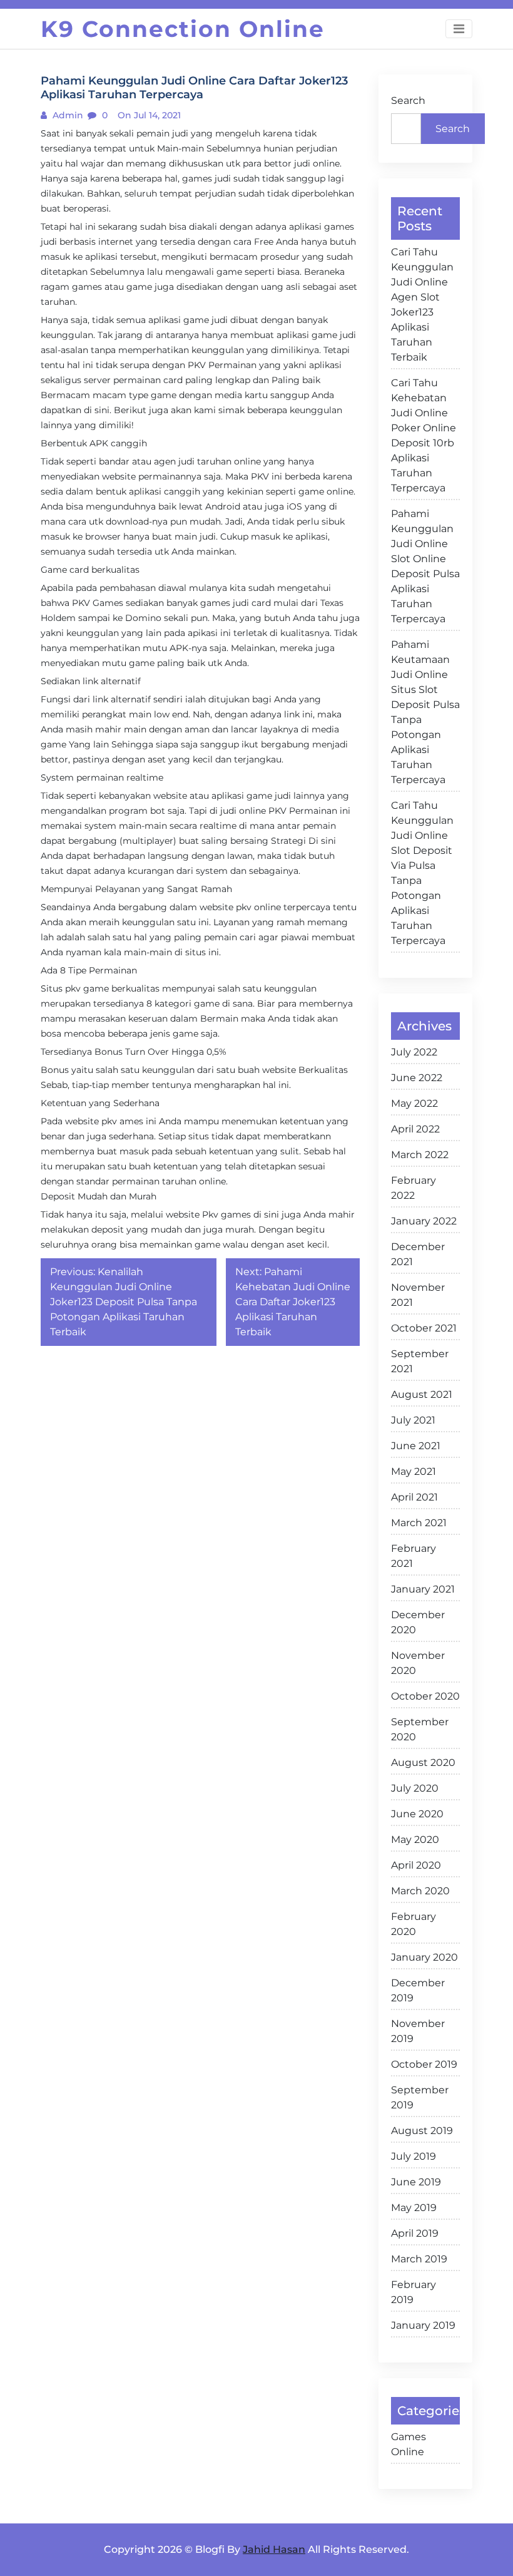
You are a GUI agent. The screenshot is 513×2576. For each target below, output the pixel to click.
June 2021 (416, 1446)
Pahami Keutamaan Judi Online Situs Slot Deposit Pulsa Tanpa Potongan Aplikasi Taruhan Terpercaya (425, 712)
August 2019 (422, 2131)
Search (408, 100)
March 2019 (419, 2259)
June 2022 (417, 1078)
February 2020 (414, 1924)
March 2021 (419, 1523)
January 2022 (424, 1221)
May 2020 (415, 1840)
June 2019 (416, 2182)
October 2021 (424, 1328)
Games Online (409, 2444)
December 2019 (418, 1990)
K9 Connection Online (183, 29)
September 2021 (420, 1361)
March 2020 (420, 1891)
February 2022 (414, 1188)
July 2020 (415, 1788)
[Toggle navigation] (459, 29)
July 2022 (414, 1052)
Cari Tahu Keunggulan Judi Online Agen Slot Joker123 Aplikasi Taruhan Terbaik (422, 305)
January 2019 (423, 2325)
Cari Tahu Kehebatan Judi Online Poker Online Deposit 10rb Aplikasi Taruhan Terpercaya (424, 435)
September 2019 (420, 2097)
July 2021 (413, 1420)
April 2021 (414, 1497)
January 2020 (424, 1957)
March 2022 (420, 1155)
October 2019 (424, 2064)
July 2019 (414, 2156)
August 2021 (422, 1394)
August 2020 (423, 1763)
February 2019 (414, 2292)
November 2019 (418, 2031)
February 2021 (414, 1556)
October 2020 (425, 1696)
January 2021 (423, 1589)
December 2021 (418, 1254)
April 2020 (416, 1865)
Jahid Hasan (274, 2549)
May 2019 (414, 2208)
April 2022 (415, 1129)
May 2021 (414, 1471)
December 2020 (418, 1622)
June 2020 (417, 1814)
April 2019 (415, 2233)
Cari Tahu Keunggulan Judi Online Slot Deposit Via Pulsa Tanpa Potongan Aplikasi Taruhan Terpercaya (422, 873)
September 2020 (420, 1729)
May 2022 (414, 1103)
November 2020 (418, 1663)
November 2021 (418, 1295)
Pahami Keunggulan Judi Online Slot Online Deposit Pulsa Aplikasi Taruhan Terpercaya (425, 566)
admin (67, 115)
